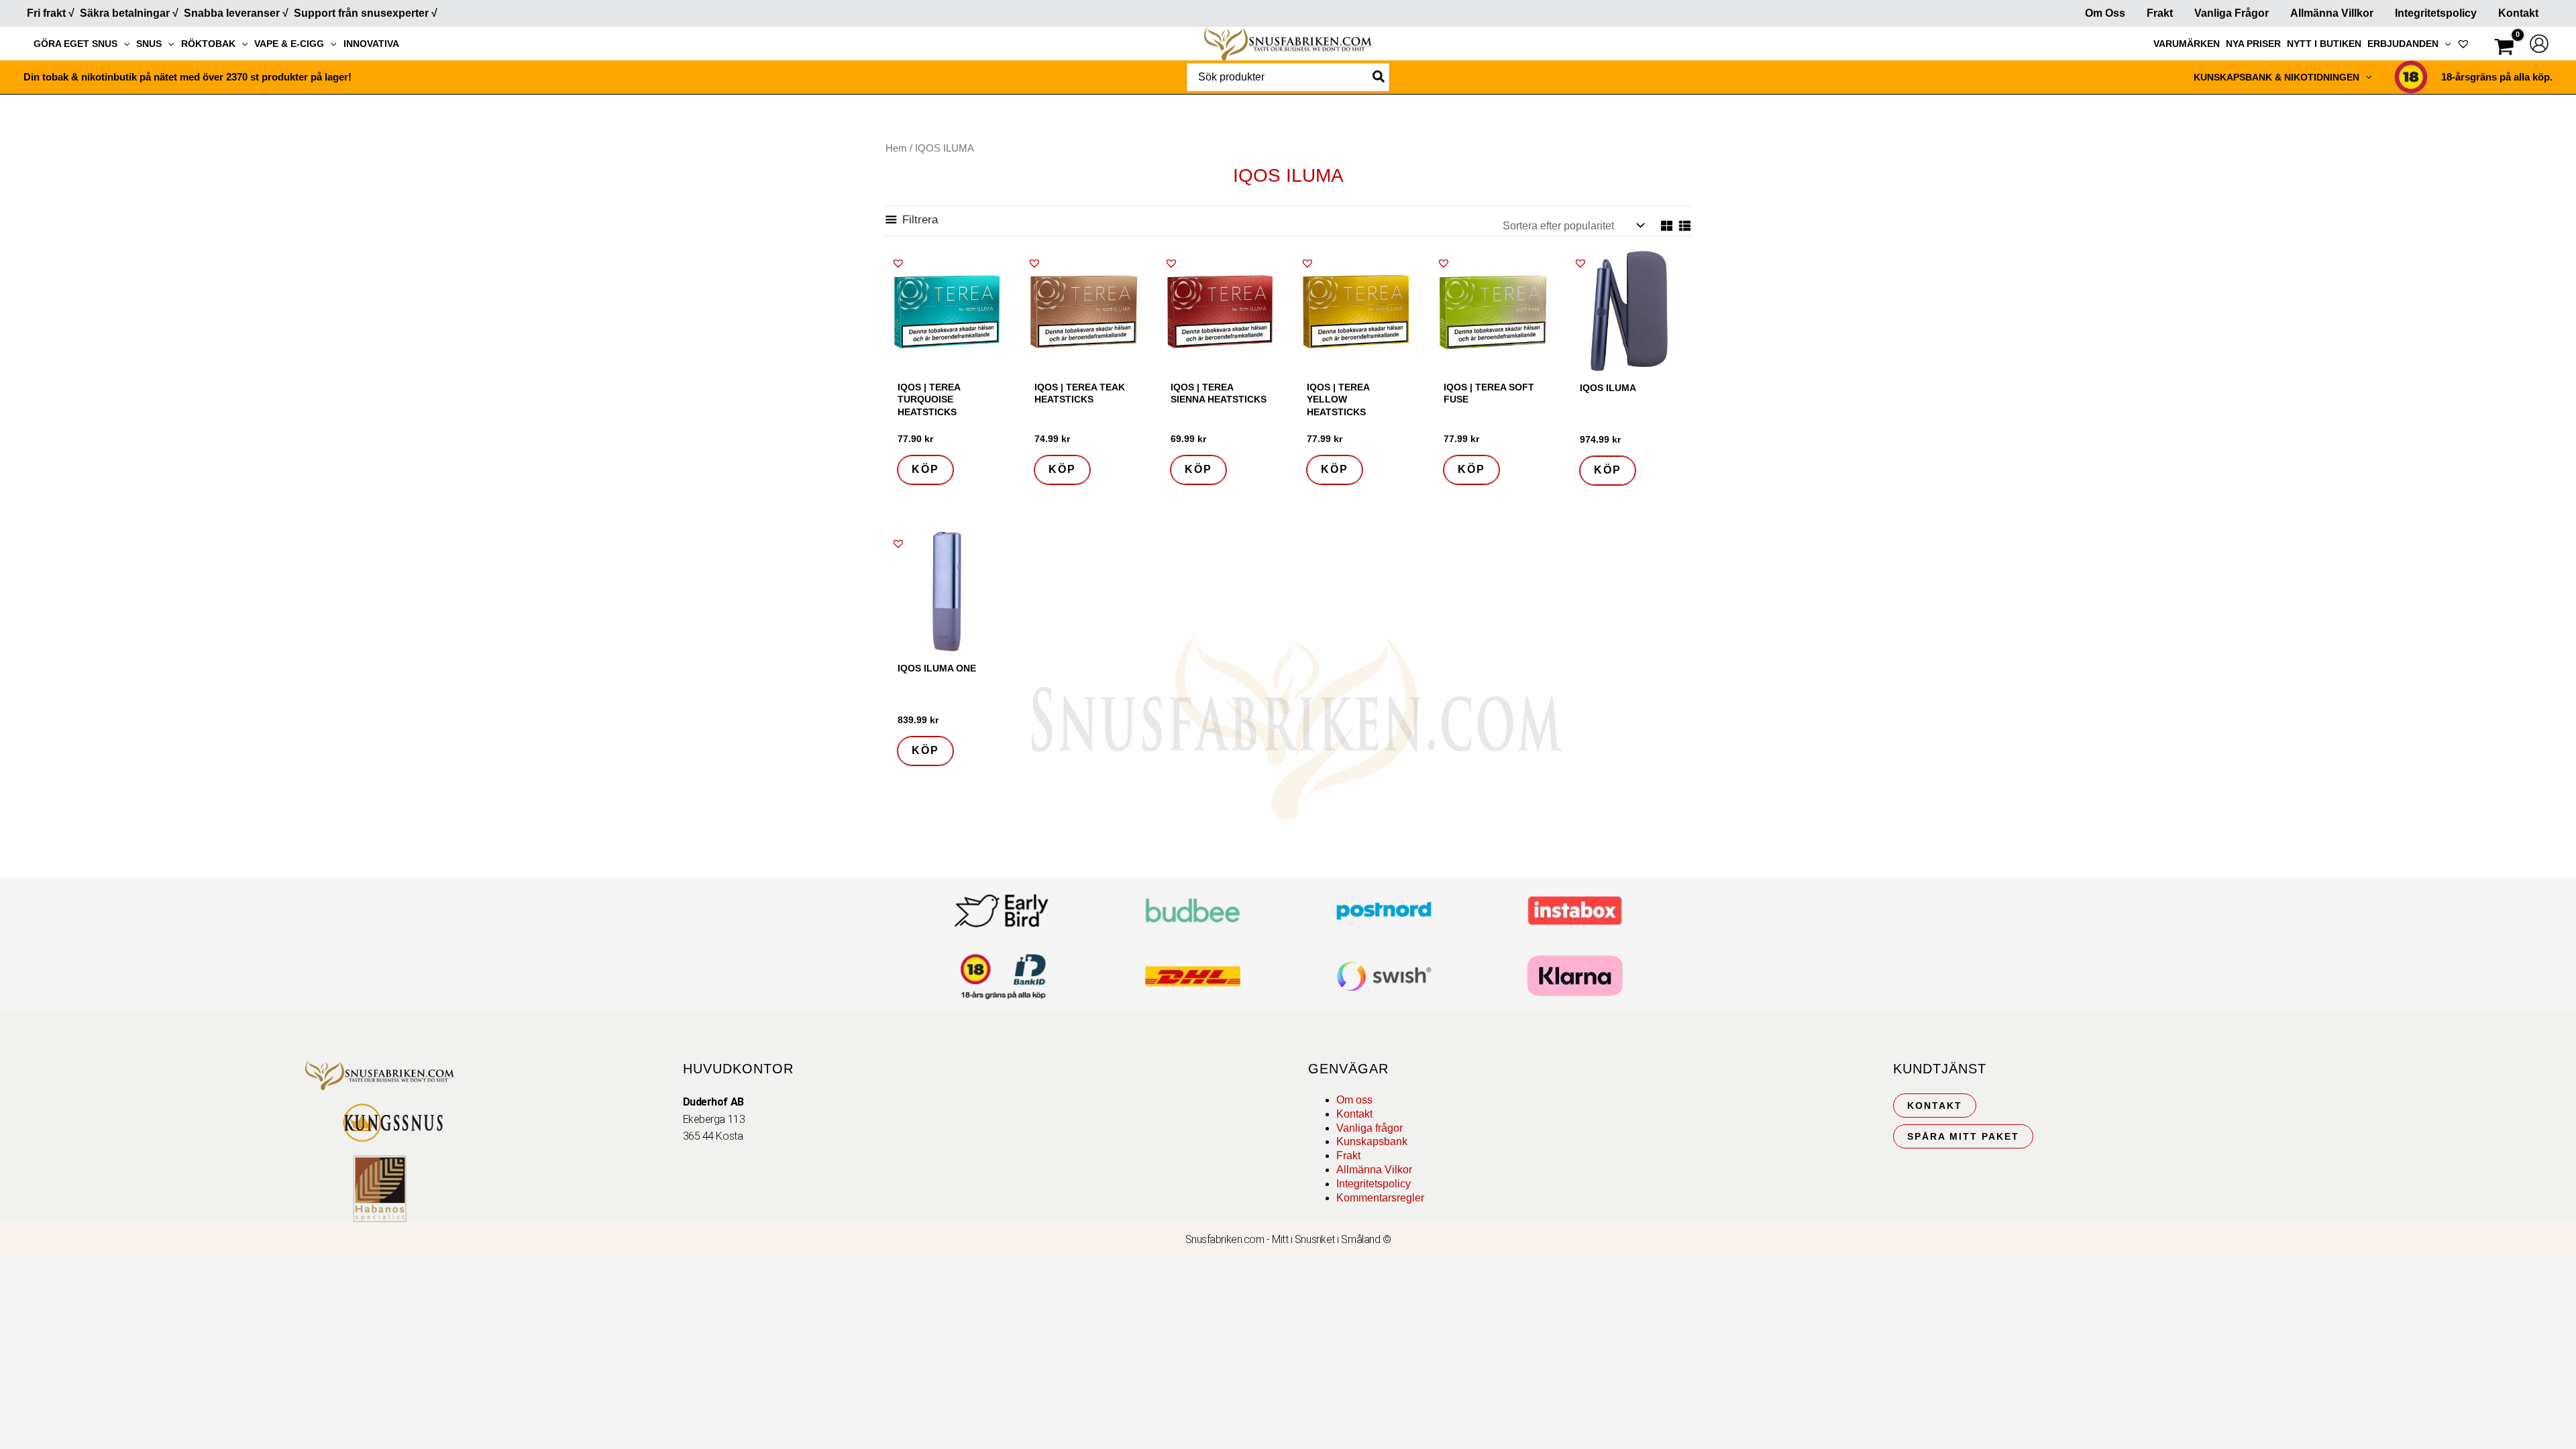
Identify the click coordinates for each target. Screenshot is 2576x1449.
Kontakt (2518, 13)
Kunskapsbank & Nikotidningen (2276, 77)
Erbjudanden (2403, 44)
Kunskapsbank (1372, 1141)
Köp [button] (925, 469)
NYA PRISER (2253, 44)
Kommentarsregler (1380, 1198)
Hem (896, 148)
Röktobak (208, 44)
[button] (123, 44)
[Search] (1379, 77)
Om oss (1354, 1100)
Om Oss (2105, 13)
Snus (149, 44)
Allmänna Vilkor (1374, 1170)
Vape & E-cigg (289, 44)
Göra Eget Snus (75, 44)
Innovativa (371, 44)
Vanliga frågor (2232, 13)
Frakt (2160, 13)
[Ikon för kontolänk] (2539, 44)
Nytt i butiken (2324, 44)
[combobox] (1288, 77)
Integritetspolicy (2436, 13)
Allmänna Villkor (2332, 13)
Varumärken (2187, 44)
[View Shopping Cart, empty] (2504, 49)
